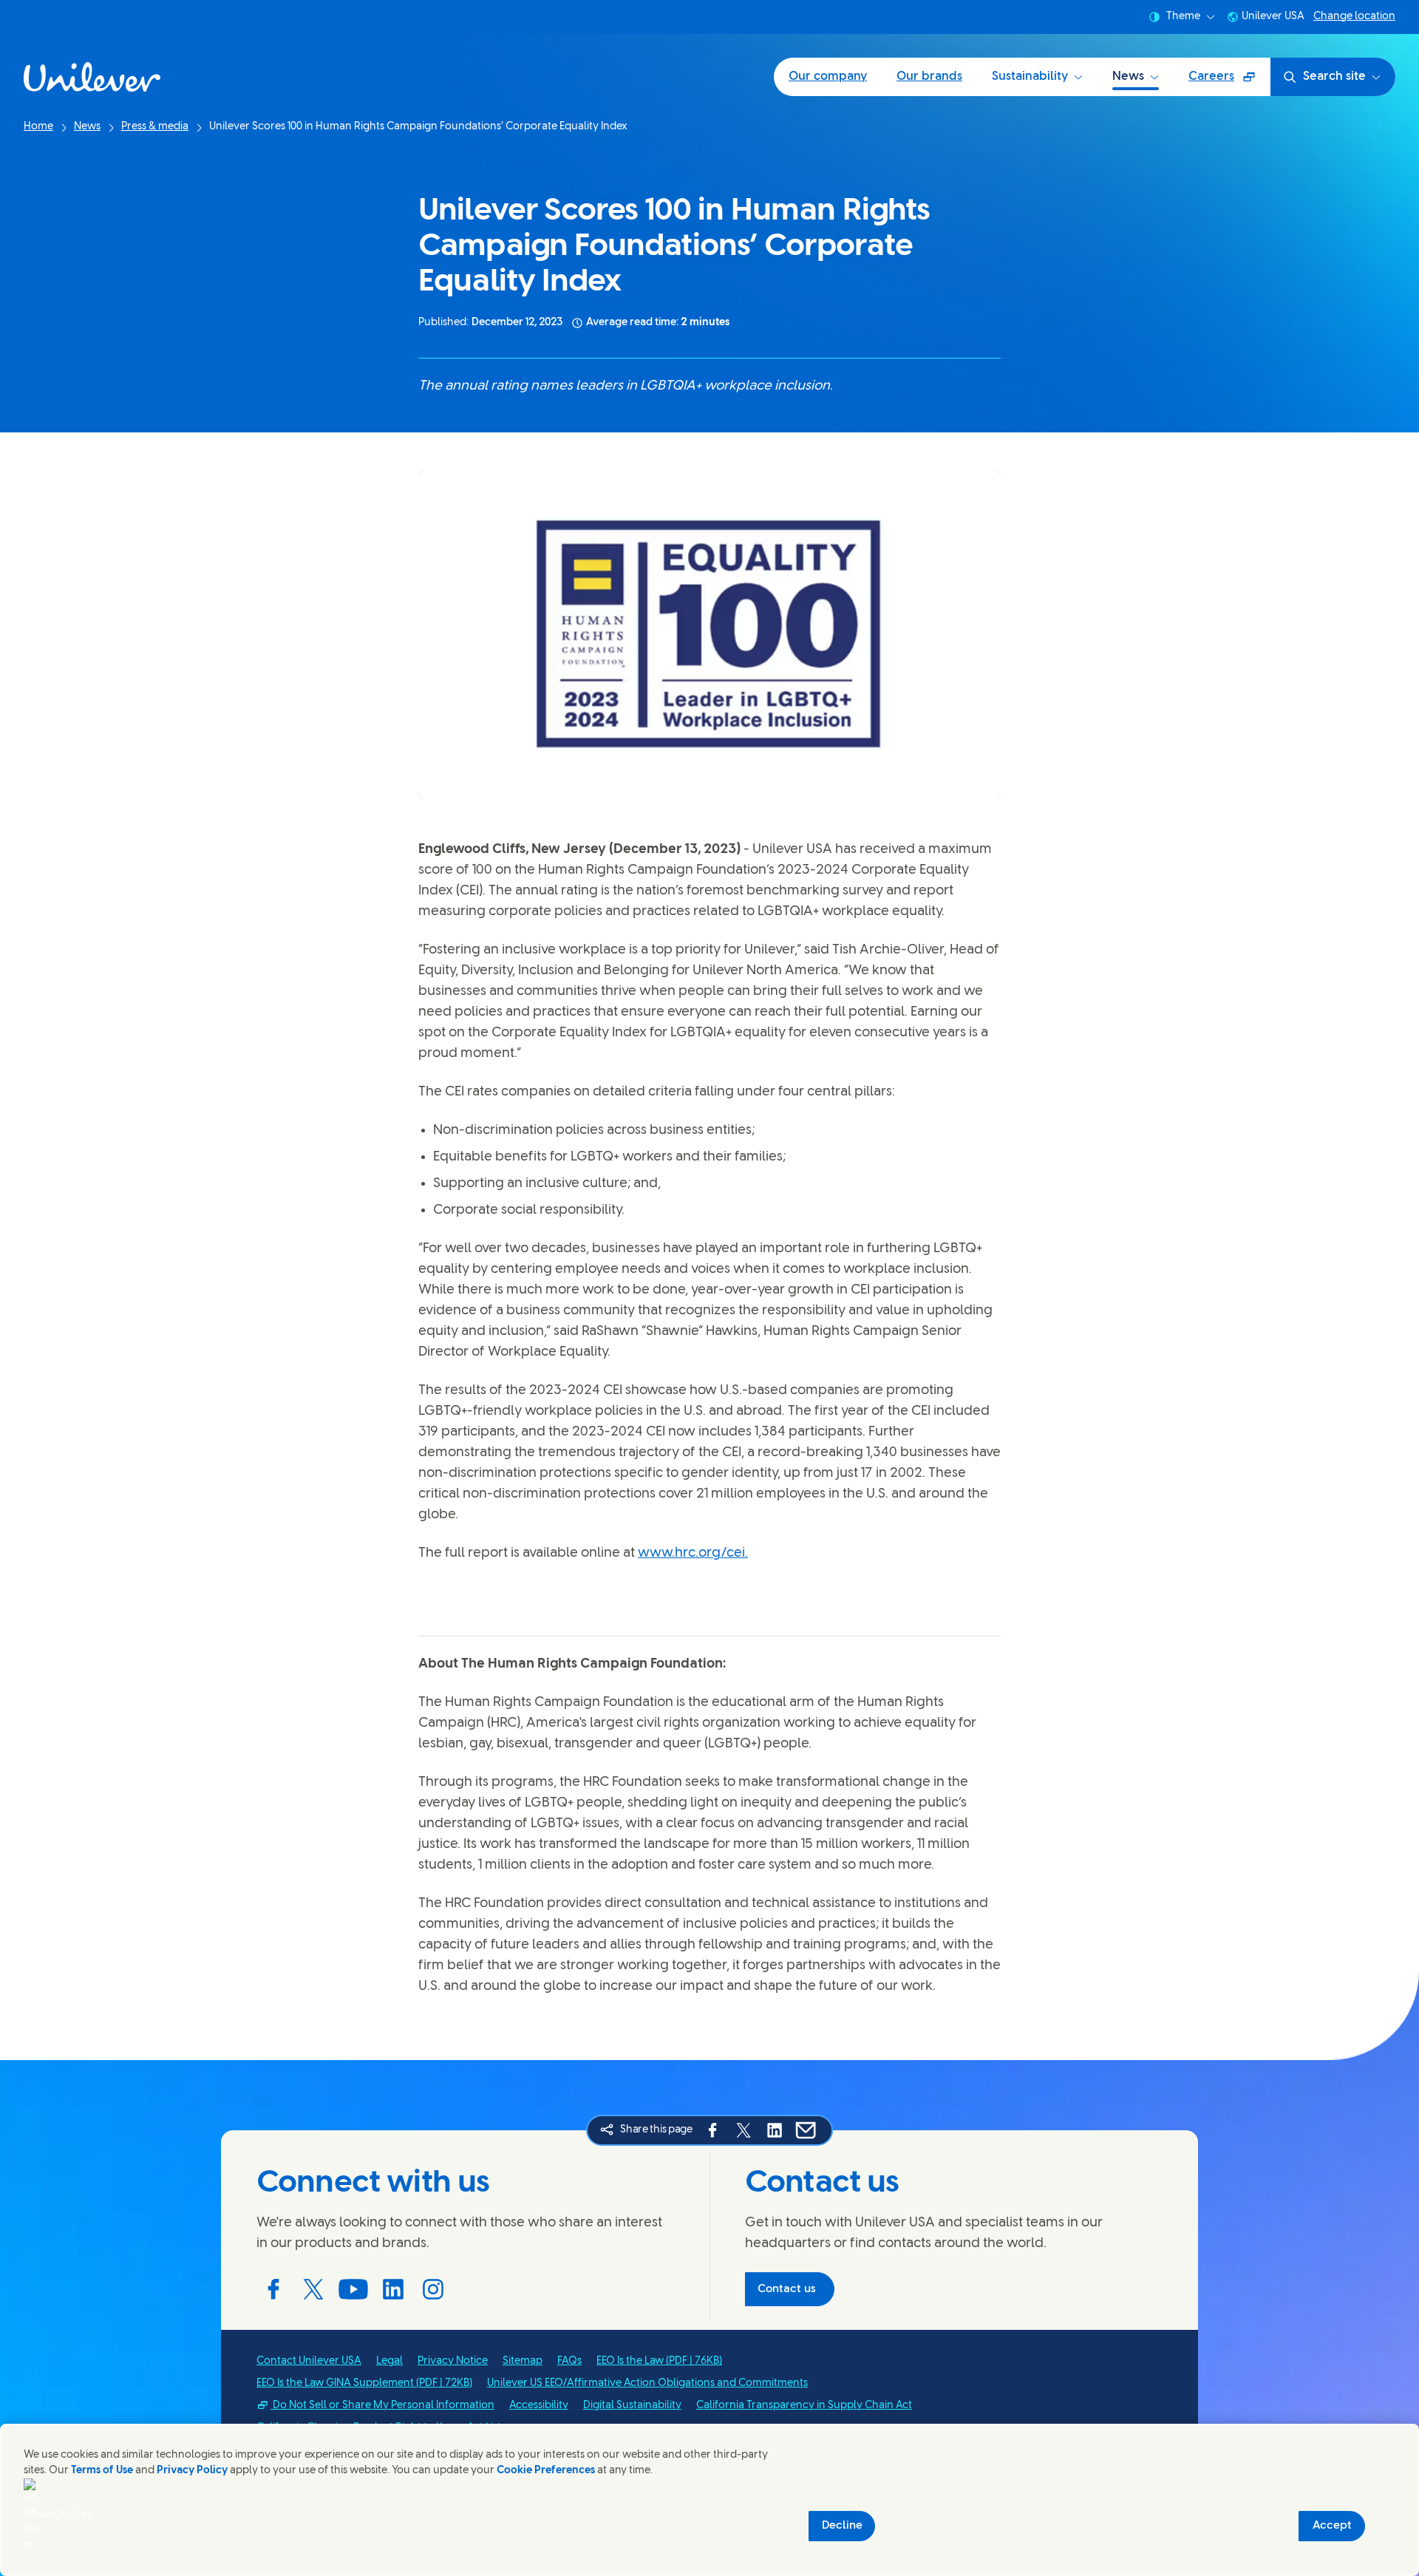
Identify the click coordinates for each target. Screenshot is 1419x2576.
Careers (1229, 82)
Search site (1334, 77)
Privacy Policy (192, 2471)
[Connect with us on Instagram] (433, 2289)
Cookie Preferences (546, 2471)
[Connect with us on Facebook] (273, 2289)
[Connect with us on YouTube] (353, 2289)
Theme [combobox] (1183, 17)
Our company (828, 77)
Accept (1332, 2526)
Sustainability (1030, 77)
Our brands (929, 77)
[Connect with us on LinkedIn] (393, 2289)
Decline (842, 2526)
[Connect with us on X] (313, 2289)
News (1128, 77)
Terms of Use (102, 2471)
